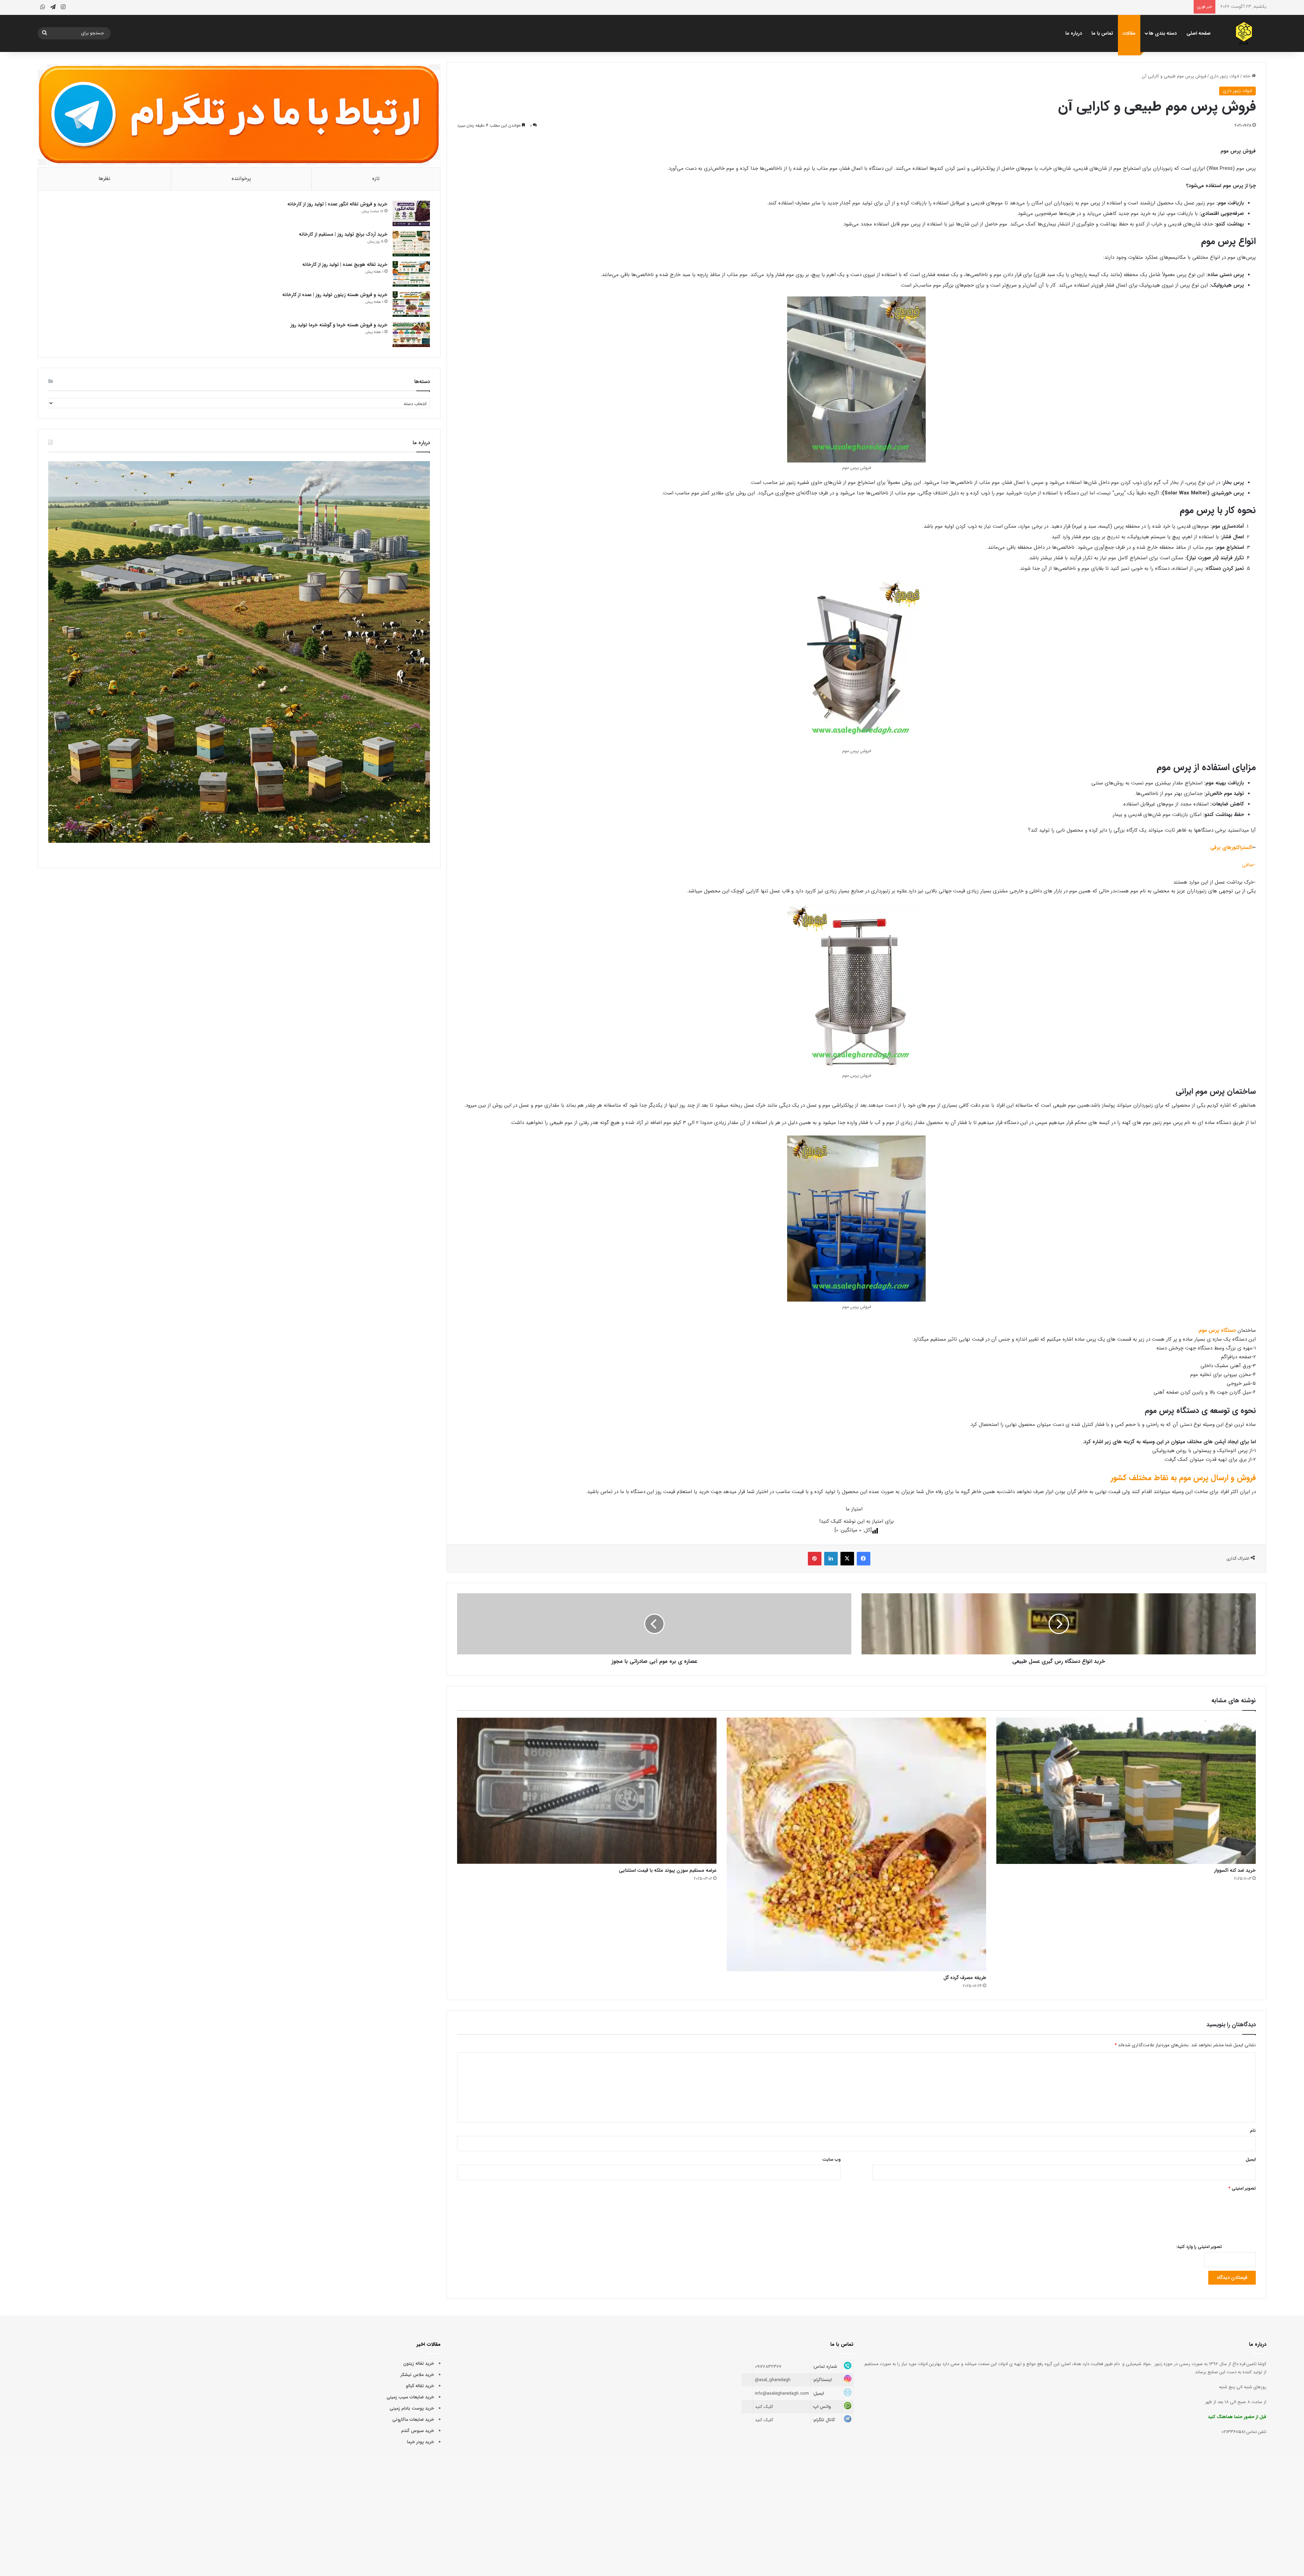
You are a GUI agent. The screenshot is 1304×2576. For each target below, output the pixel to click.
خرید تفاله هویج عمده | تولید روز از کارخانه (345, 265)
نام (1253, 2131)
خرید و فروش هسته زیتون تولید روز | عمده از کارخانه (335, 295)
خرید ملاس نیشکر (417, 2375)
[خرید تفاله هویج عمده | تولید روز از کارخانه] (411, 274)
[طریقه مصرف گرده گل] (856, 1844)
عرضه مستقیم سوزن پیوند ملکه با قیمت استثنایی (668, 1870)
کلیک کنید (764, 2407)
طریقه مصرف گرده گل (965, 1978)
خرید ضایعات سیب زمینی (410, 2397)
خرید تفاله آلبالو (420, 2386)
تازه (376, 179)
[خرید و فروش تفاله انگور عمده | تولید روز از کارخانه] (411, 213)
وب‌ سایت (831, 2160)
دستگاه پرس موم (1217, 1330)
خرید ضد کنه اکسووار (1235, 1870)
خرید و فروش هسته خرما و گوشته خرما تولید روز (339, 325)
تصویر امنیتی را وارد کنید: (1199, 2247)
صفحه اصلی (1199, 33)
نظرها (104, 179)
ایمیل (1251, 2160)
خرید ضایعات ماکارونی (413, 2420)
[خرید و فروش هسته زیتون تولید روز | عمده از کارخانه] (411, 304)
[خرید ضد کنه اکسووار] (1126, 1791)
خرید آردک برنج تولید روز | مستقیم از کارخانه (343, 234)
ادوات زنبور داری (1225, 76)
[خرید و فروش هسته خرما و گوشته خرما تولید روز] (411, 334)
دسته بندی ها (1163, 33)
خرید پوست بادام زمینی (412, 2408)
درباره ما (1074, 33)
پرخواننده (241, 179)
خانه (1247, 76)
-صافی (1248, 865)
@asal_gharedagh (773, 2380)
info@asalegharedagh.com (782, 2393)
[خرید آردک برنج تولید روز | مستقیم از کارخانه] (411, 244)
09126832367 (768, 2367)
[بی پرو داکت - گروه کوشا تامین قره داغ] (1244, 33)
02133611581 (1233, 2432)
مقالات (1129, 33)
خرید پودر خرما (420, 2442)
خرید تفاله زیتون (419, 2364)
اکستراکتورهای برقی (1231, 848)
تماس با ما (1102, 33)
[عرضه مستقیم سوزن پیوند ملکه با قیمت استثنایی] (587, 1791)
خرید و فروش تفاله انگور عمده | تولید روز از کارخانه (337, 204)
